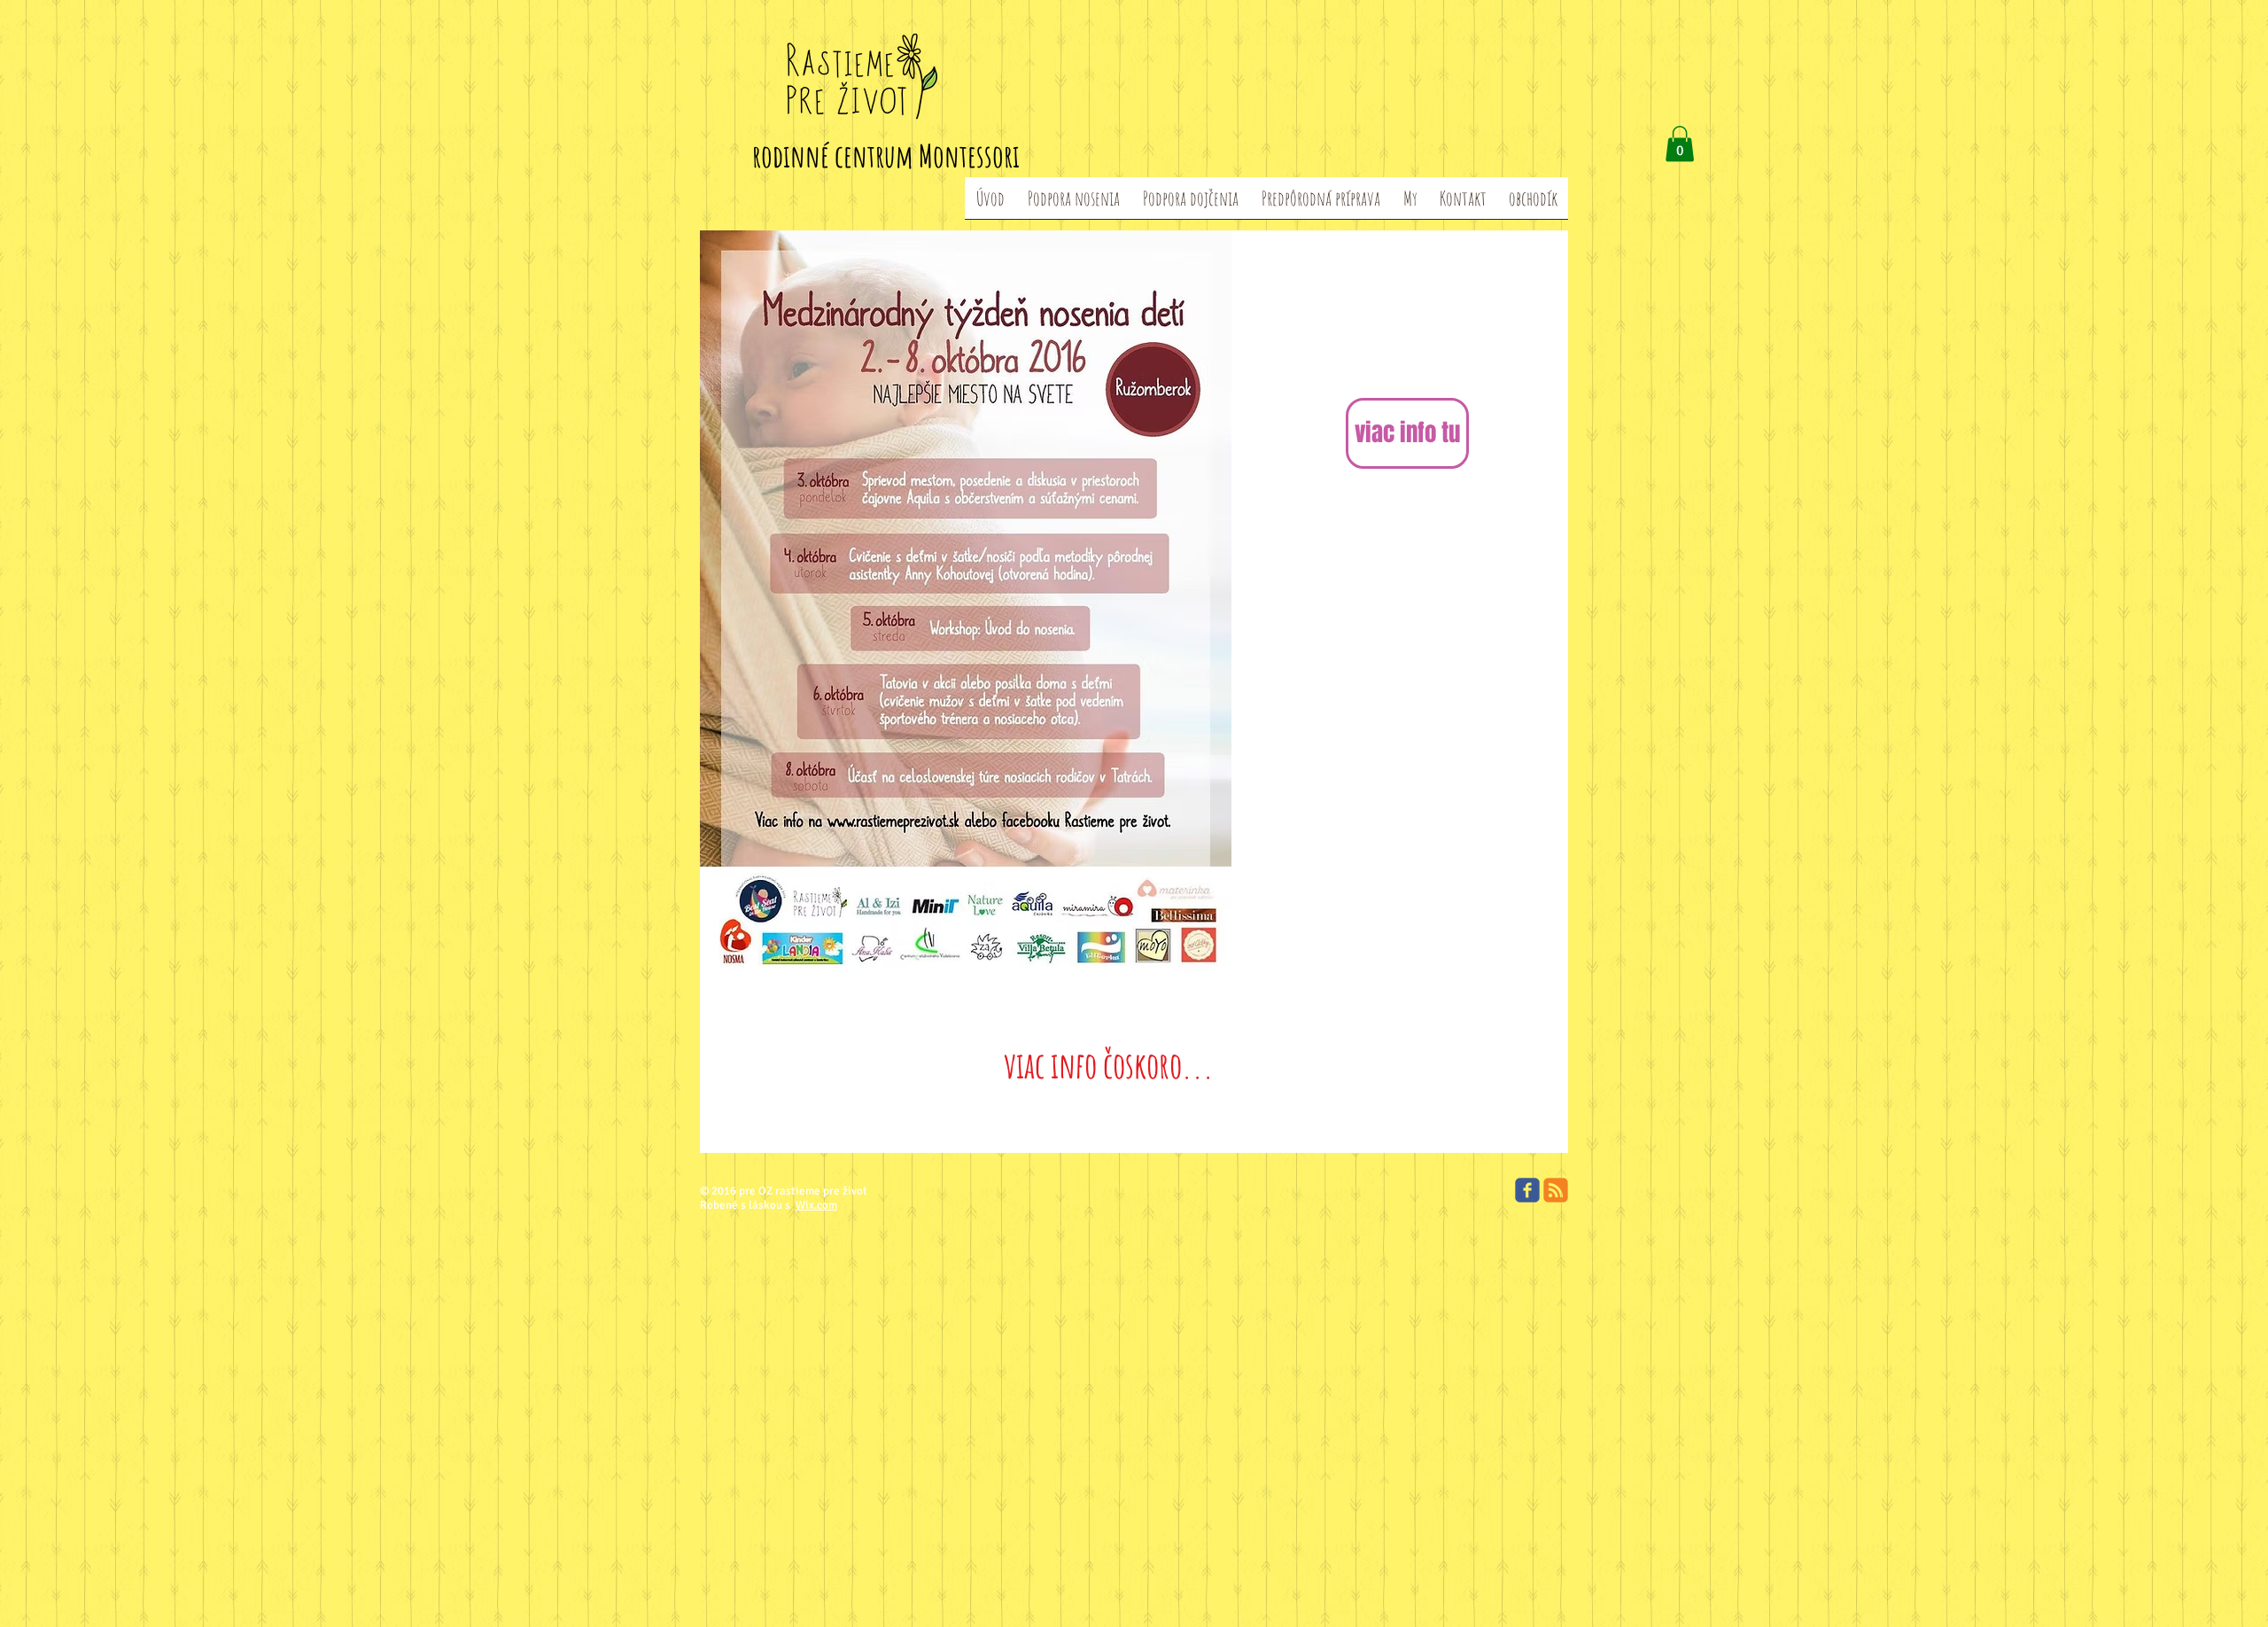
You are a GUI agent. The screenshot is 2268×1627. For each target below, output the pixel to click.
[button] (1680, 144)
